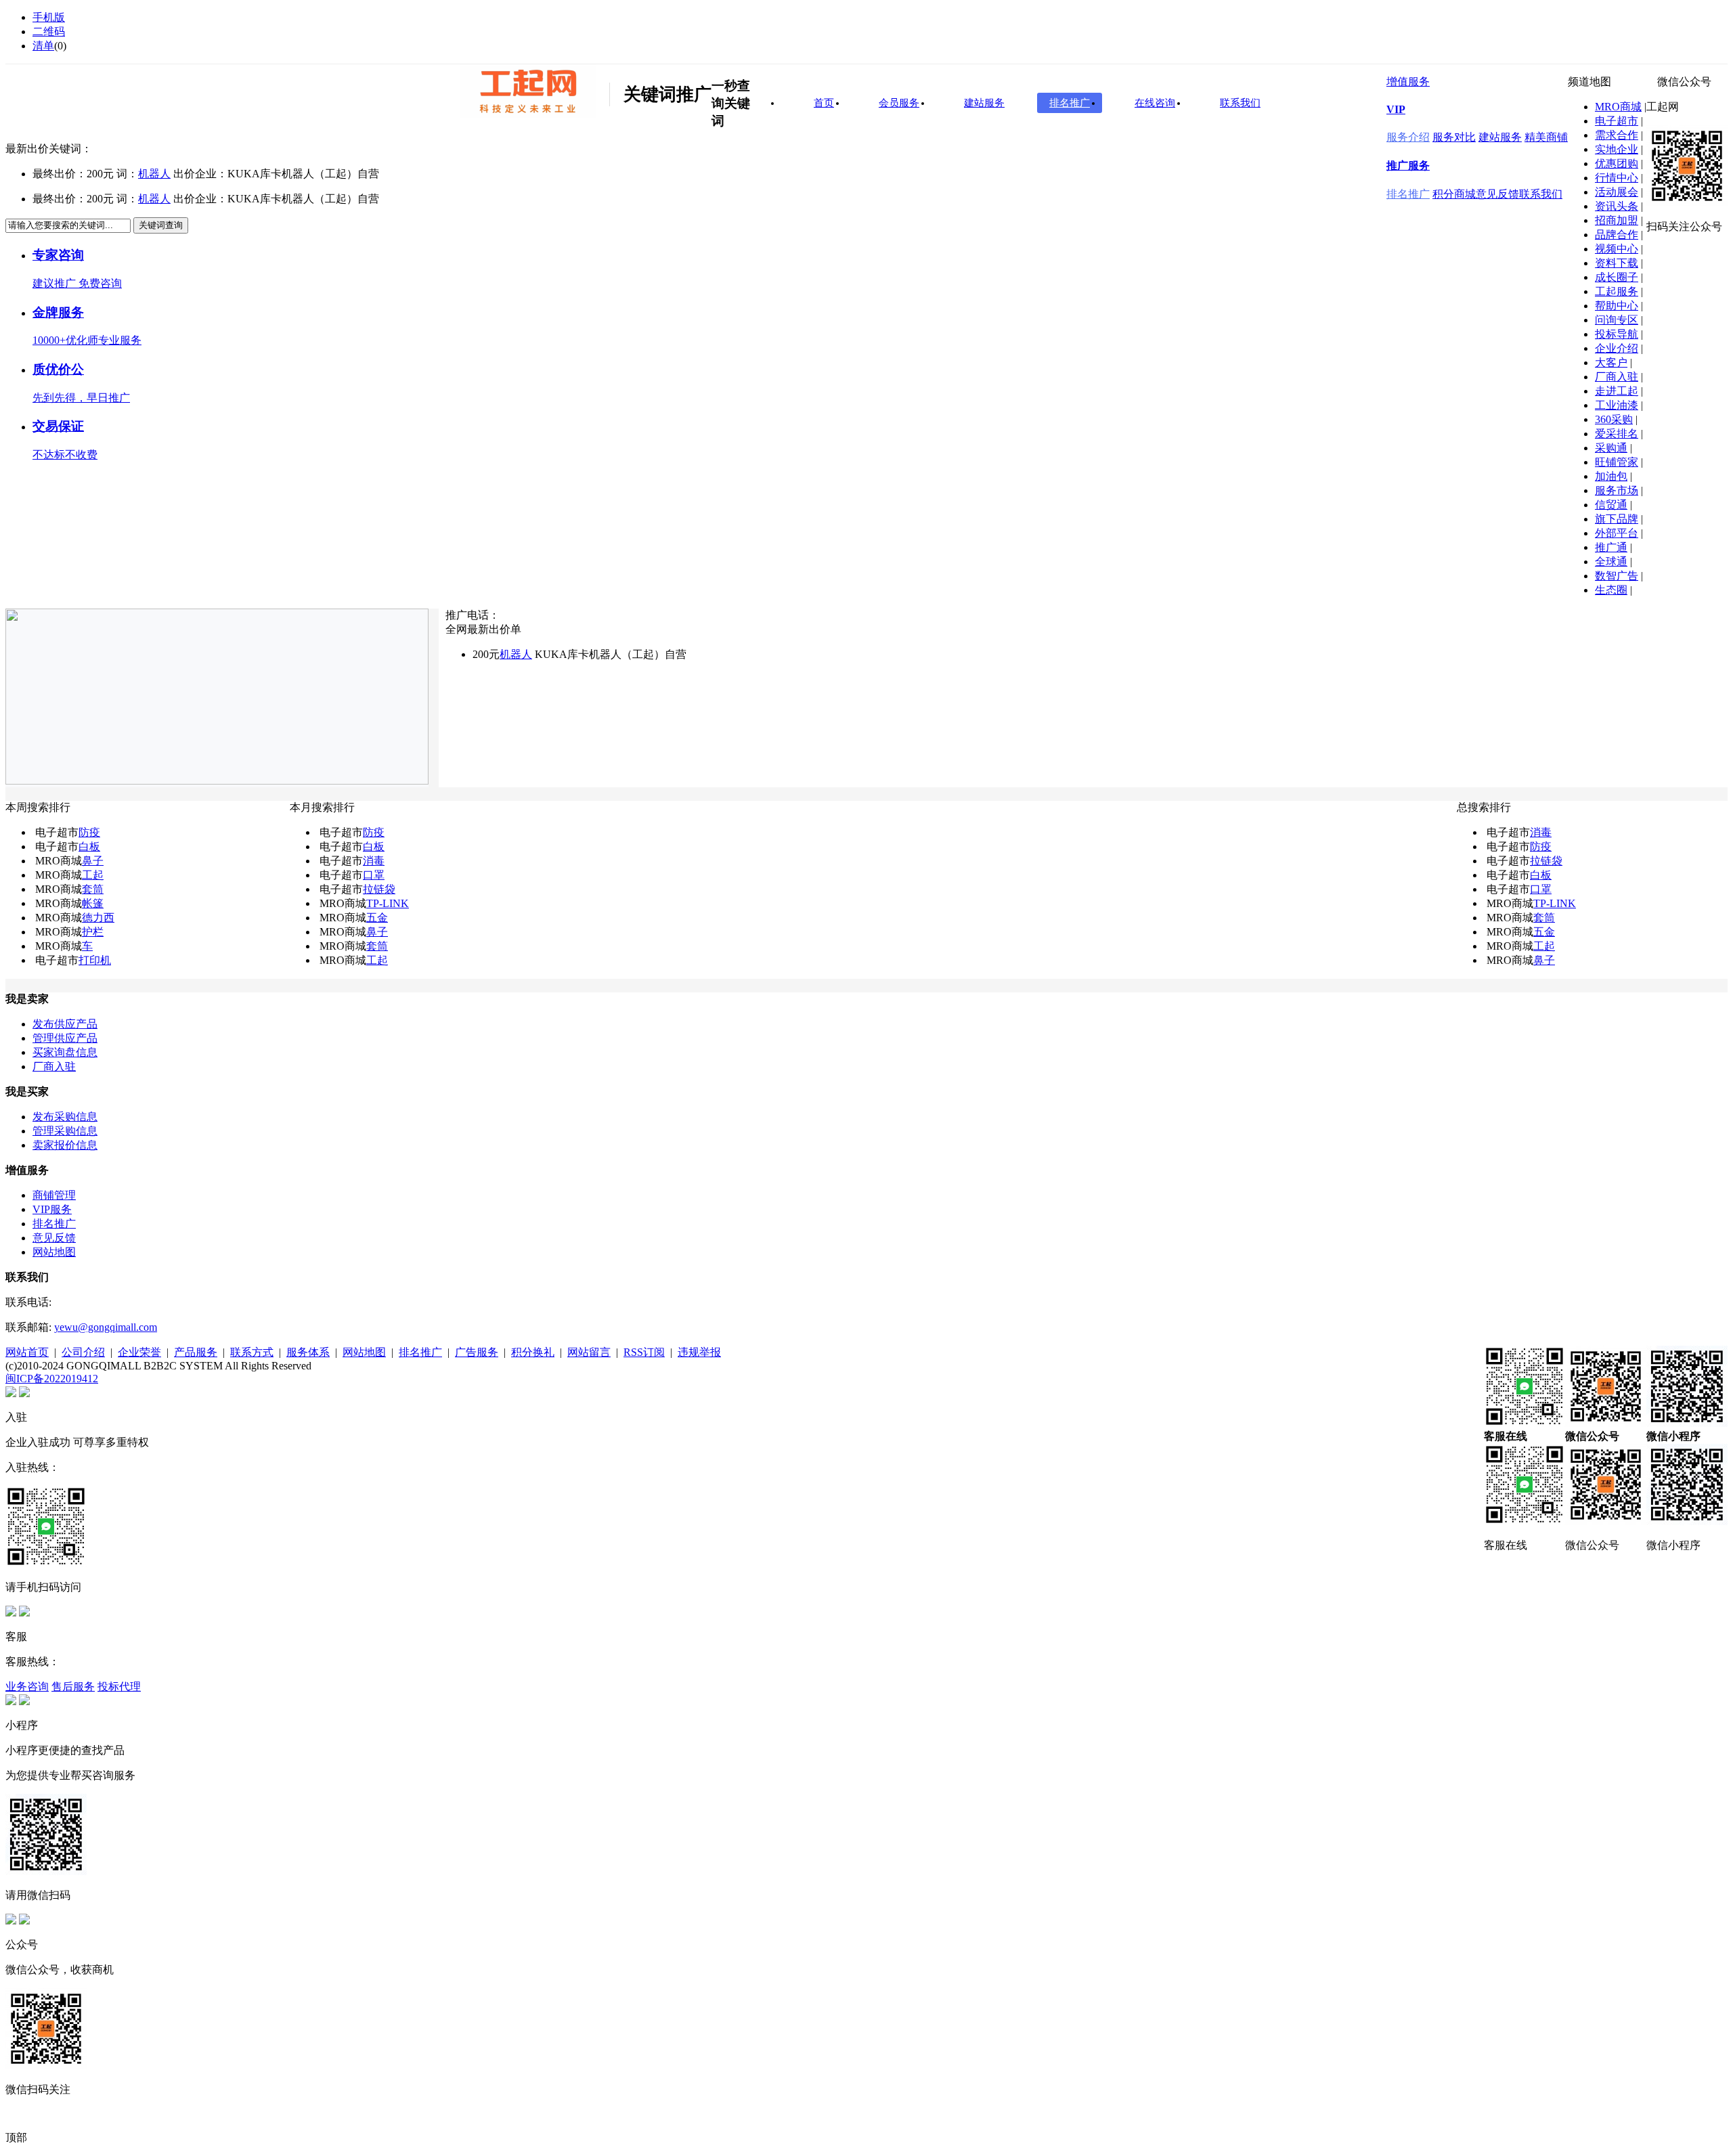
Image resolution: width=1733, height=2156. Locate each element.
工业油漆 (1617, 405)
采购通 (1611, 448)
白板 (89, 846)
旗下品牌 (1617, 519)
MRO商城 (1618, 107)
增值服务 (1408, 82)
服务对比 (1454, 137)
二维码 (49, 31)
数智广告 (1617, 576)
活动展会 (1617, 192)
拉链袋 (379, 889)
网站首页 (27, 1352)
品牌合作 (1617, 235)
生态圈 (1611, 590)
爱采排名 (1617, 434)
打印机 (95, 960)
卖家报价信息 (65, 1145)
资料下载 (1617, 263)
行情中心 (1617, 178)
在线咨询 (1155, 103)
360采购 (1614, 419)
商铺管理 (54, 1195)
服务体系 (308, 1352)
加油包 (1611, 476)
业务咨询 (27, 1687)
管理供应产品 (65, 1038)
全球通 (1611, 562)
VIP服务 (52, 1209)
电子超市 (1617, 121)
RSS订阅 (644, 1352)
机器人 (154, 174)
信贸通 (1611, 505)
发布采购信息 (65, 1117)
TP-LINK (388, 903)
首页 (824, 103)
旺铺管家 (1617, 462)
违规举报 (699, 1352)
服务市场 (1617, 490)
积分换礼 (533, 1352)
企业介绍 (1617, 348)
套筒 (93, 889)
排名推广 (1408, 194)
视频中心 (1617, 249)
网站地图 (54, 1252)
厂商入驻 (1617, 377)
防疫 (89, 832)
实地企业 (1617, 149)
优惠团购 (1617, 163)
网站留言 (589, 1352)
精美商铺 (1546, 137)
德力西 (98, 918)
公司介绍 (83, 1352)
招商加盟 (1617, 220)
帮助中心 (1617, 306)
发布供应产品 (65, 1024)
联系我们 (1541, 194)
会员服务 (899, 103)
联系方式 (252, 1352)
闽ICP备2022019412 (52, 1379)
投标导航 (1617, 334)
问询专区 (1617, 320)
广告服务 (477, 1352)
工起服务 (1617, 291)
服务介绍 (1408, 137)
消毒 (374, 861)
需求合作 (1617, 135)
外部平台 (1617, 533)
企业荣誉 (139, 1352)
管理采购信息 (65, 1131)
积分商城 (1454, 194)
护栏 (93, 932)
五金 (377, 918)
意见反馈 (1497, 194)
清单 (43, 46)
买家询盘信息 (65, 1052)
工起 (93, 875)
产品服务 (196, 1352)
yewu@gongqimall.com (106, 1327)
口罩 (374, 875)
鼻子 (93, 861)
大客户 (1611, 362)
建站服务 (1500, 137)
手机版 (49, 17)
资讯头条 (1617, 206)
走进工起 (1617, 391)
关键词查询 (161, 225)
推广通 (1611, 547)
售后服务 (73, 1687)
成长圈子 (1617, 277)
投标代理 (119, 1687)
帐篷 (93, 903)
